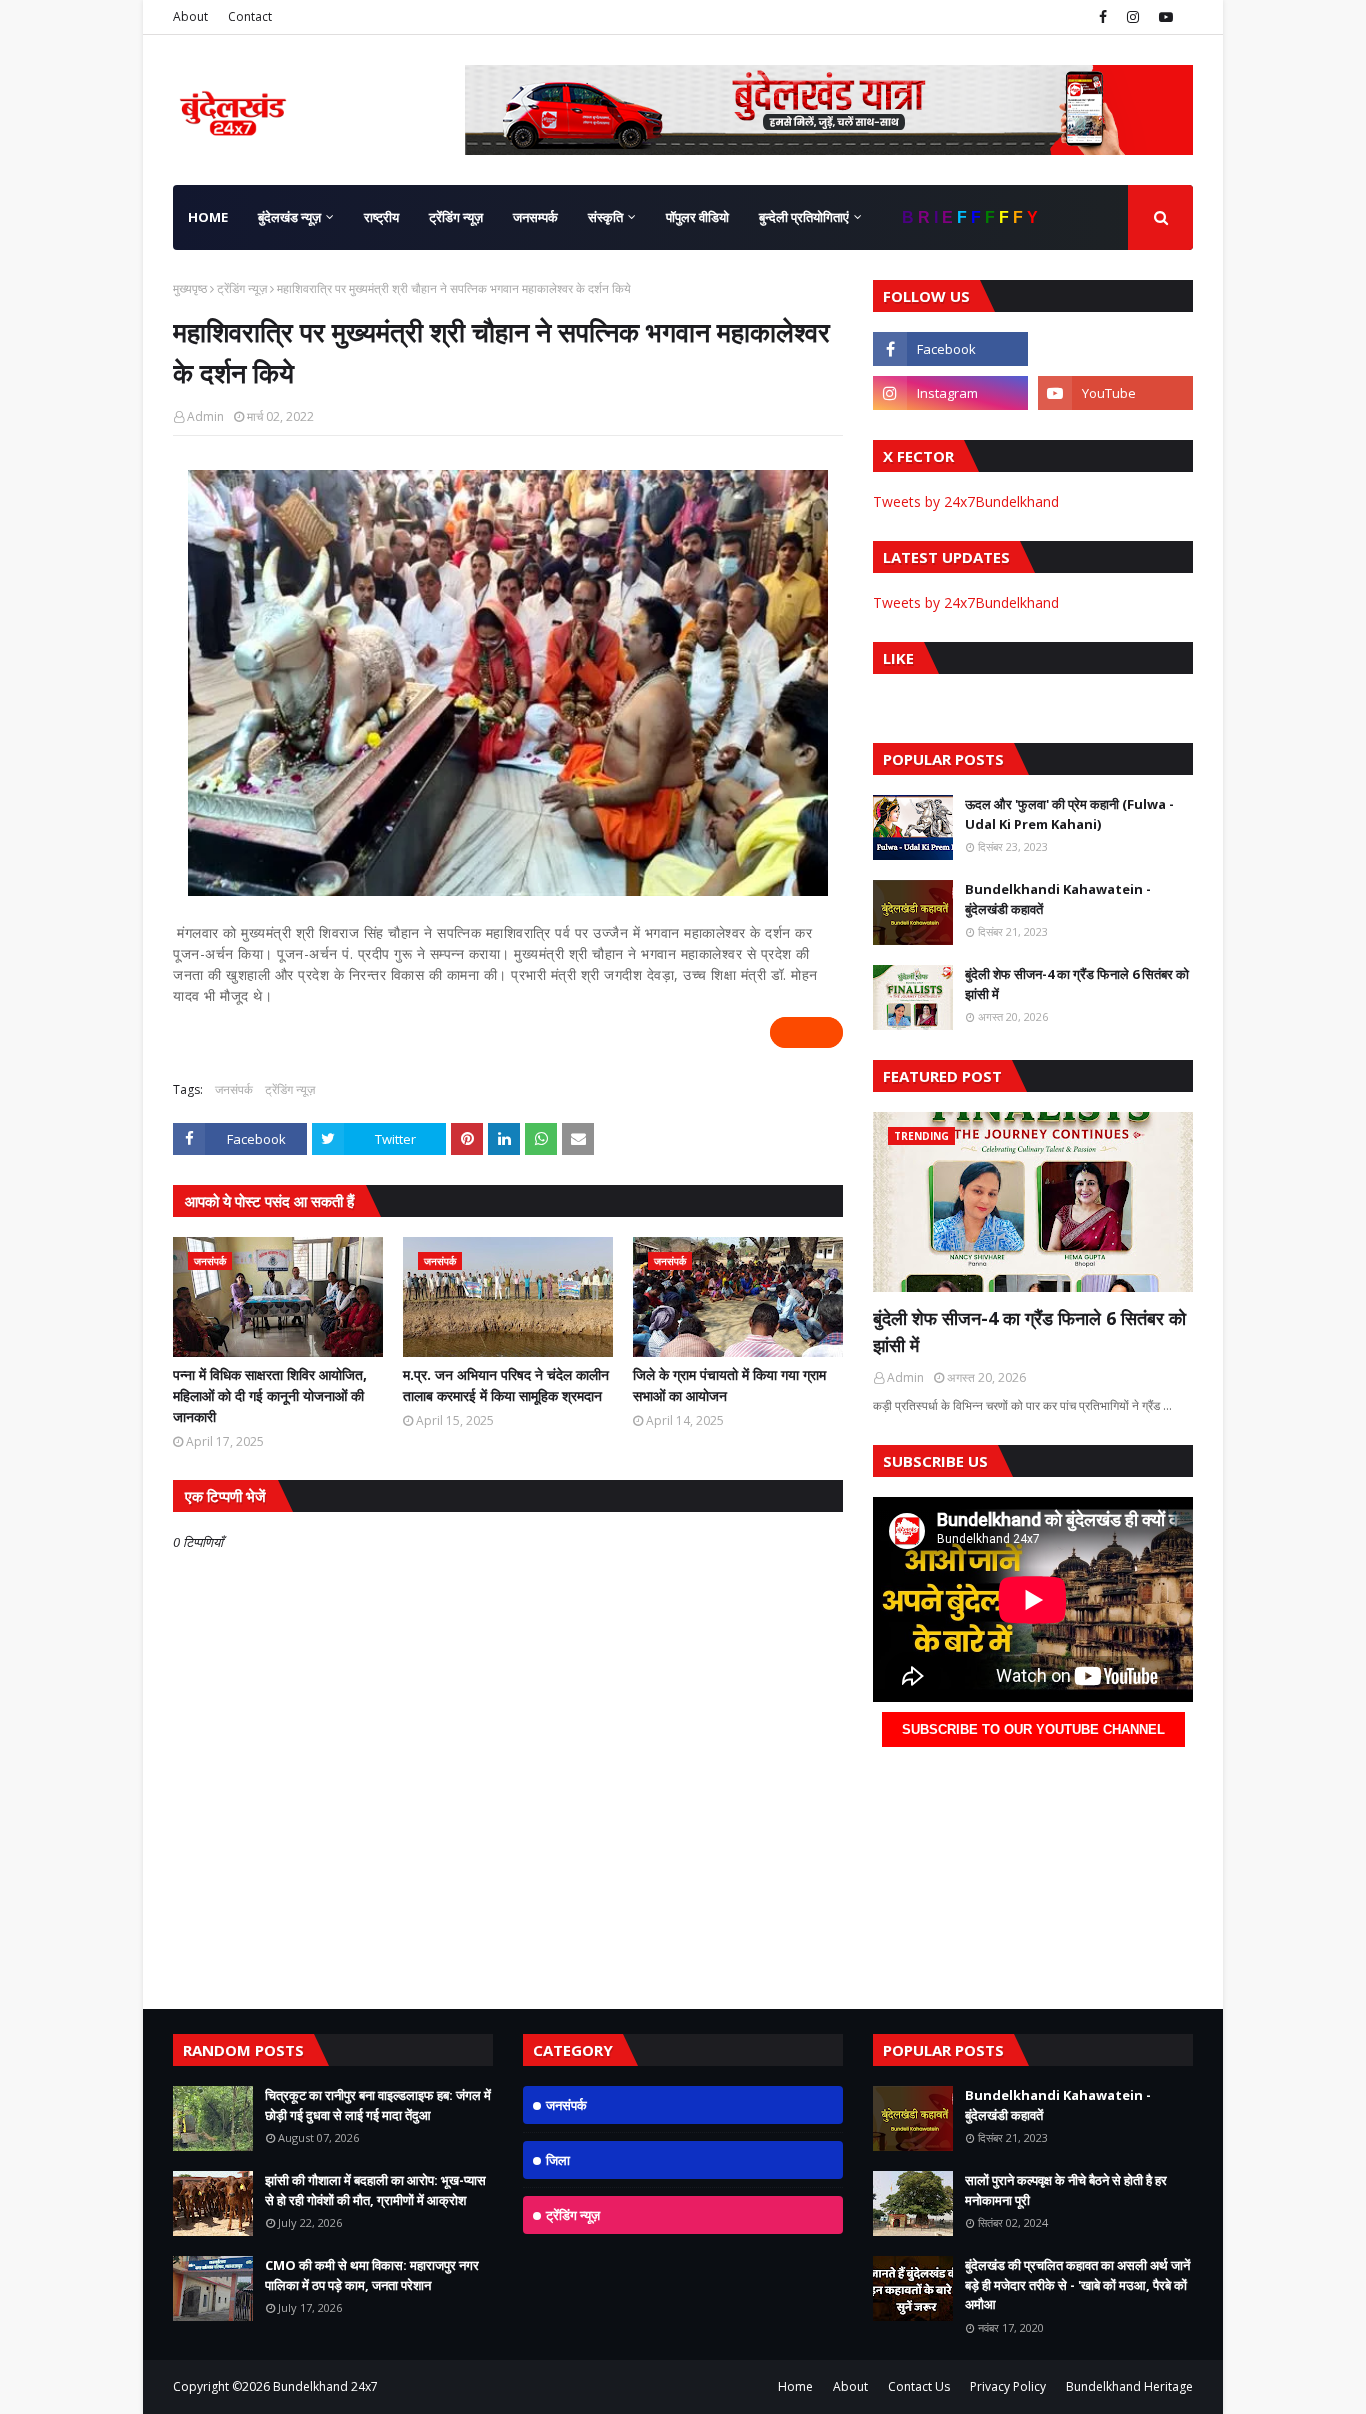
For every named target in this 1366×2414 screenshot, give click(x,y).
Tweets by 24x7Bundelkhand (966, 501)
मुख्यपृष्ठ (190, 288)
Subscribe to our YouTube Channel (1033, 1729)
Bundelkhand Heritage (1129, 2386)
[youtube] (1163, 17)
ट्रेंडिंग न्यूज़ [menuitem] (456, 217)
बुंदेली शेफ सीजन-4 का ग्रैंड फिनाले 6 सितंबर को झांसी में (1077, 984)
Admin (205, 416)
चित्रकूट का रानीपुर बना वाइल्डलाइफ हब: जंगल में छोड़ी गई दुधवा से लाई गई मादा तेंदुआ (378, 2105)
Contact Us (919, 2386)
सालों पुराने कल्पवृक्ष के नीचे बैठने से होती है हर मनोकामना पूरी (1066, 2190)
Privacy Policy (1008, 2386)
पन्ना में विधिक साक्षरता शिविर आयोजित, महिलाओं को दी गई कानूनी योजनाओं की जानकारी (270, 1395)
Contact (250, 16)
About (190, 16)
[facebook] (1103, 17)
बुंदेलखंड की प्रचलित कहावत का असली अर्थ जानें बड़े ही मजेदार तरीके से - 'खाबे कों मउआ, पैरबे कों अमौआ (1077, 2284)
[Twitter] (1115, 349)
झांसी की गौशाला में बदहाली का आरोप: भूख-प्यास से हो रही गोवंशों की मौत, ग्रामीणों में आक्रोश (375, 2190)
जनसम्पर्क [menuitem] (535, 217)
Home (795, 2386)
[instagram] (1133, 17)
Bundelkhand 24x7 (325, 2386)
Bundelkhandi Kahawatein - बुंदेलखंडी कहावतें (1058, 899)
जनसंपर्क (234, 1089)
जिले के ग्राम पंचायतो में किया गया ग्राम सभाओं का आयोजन (729, 1385)
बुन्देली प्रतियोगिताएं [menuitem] (804, 217)
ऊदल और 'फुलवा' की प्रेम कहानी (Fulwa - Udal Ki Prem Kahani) (1069, 814)
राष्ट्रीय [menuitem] (381, 217)
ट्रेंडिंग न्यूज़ (242, 288)
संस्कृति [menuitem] (605, 217)
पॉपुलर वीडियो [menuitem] (697, 217)
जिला (558, 2160)
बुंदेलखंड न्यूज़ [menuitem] (289, 217)
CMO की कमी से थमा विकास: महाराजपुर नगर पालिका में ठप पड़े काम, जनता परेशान (372, 2275)
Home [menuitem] (208, 217)
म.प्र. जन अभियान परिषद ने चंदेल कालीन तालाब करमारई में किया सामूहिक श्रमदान (506, 1385)
